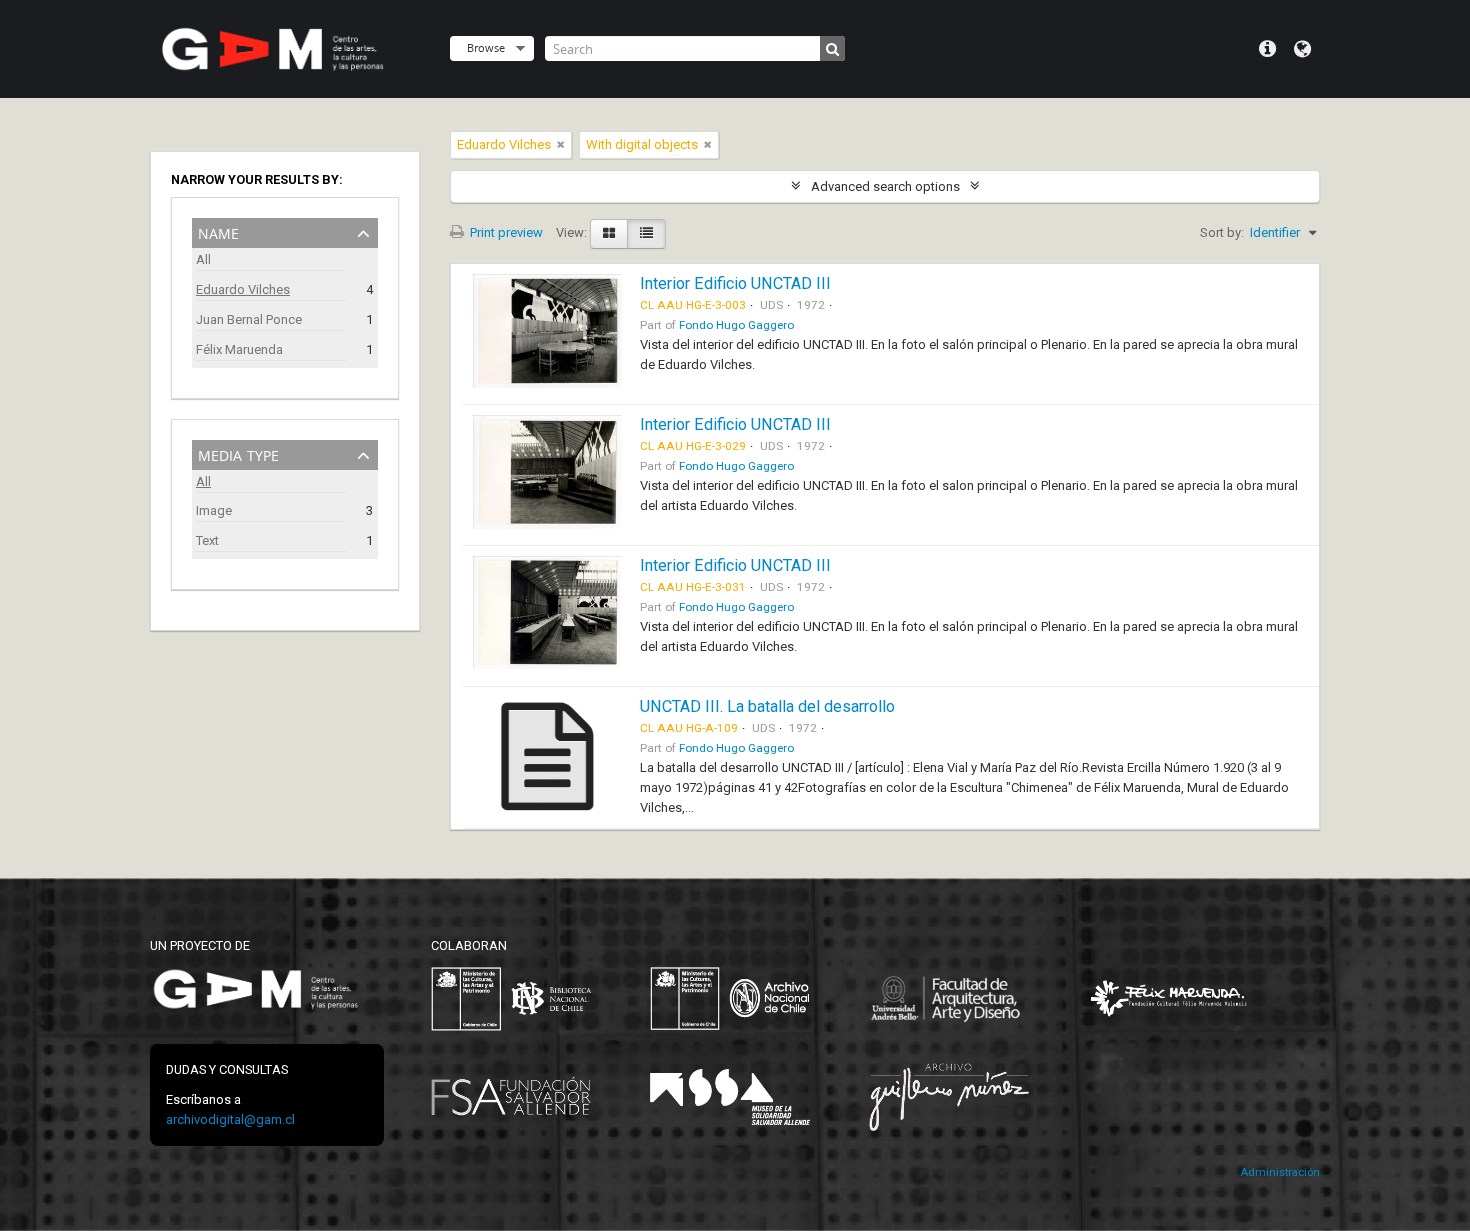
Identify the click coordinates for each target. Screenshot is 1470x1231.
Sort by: (1222, 232)
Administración (1280, 1172)
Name (218, 231)
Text (207, 540)
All (203, 259)
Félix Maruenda (239, 349)
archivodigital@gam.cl (230, 1119)
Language (1302, 49)
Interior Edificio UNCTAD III (735, 283)
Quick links (1267, 49)
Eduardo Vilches (243, 289)
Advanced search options (885, 186)
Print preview (505, 232)
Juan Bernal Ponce (249, 319)
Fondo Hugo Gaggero (736, 325)
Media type (238, 453)
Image (214, 510)
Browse (486, 47)
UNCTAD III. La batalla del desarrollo (767, 706)
